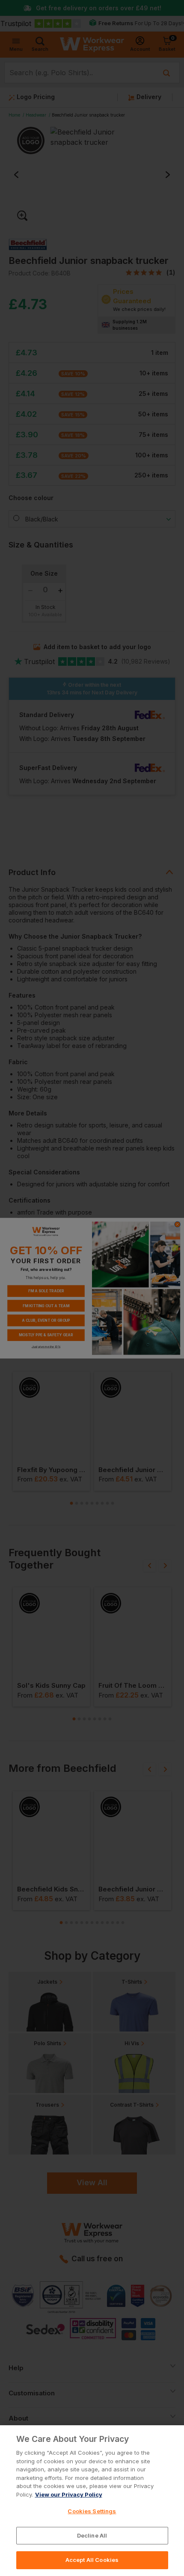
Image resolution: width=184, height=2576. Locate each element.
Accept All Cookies (92, 2560)
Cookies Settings (92, 2511)
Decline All (92, 2535)
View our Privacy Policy (69, 2494)
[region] (92, 2501)
